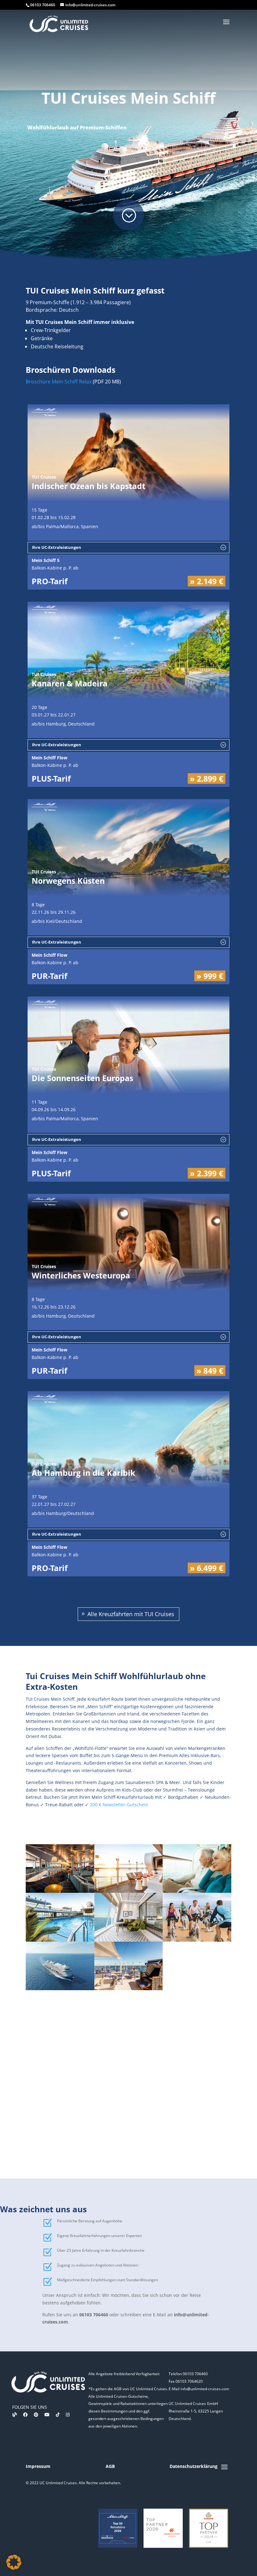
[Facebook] (25, 2415)
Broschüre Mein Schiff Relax (59, 382)
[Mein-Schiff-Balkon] (197, 1891)
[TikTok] (58, 2415)
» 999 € (210, 976)
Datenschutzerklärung (194, 2466)
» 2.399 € (207, 1173)
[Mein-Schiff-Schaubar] (60, 1891)
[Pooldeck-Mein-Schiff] (60, 1940)
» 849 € (210, 1371)
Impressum (38, 2466)
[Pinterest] (36, 2415)
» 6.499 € (207, 1568)
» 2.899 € (207, 778)
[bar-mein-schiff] (129, 1891)
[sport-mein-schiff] (197, 1940)
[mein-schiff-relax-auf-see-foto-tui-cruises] (60, 1988)
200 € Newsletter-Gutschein (119, 1805)
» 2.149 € (207, 581)
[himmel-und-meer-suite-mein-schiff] (129, 1940)
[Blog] (15, 2415)
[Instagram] (68, 2415)
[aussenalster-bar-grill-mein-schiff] (129, 1988)
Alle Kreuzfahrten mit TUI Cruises (131, 1614)
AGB (110, 2466)
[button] (14, 2562)
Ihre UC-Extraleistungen (57, 547)
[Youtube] (47, 2415)
